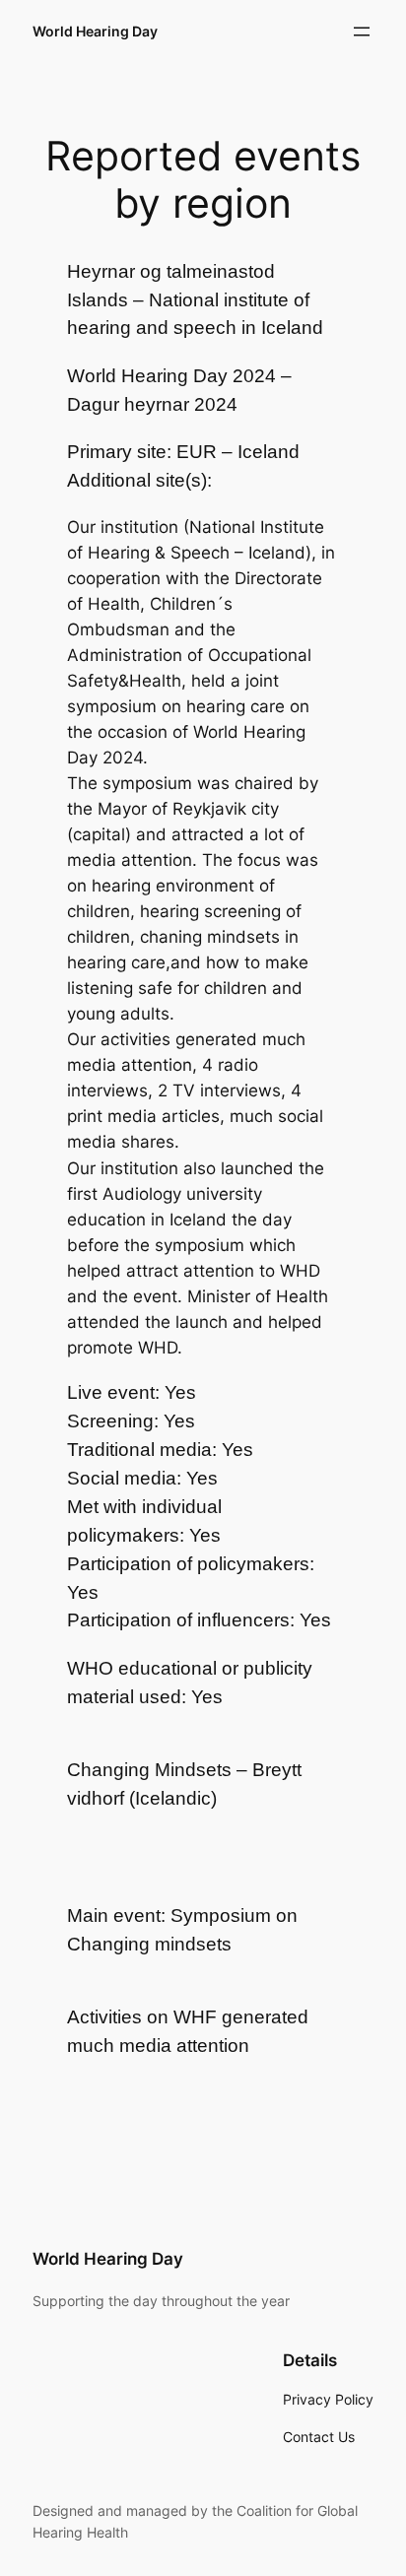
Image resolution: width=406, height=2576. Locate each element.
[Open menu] (362, 32)
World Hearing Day (95, 31)
